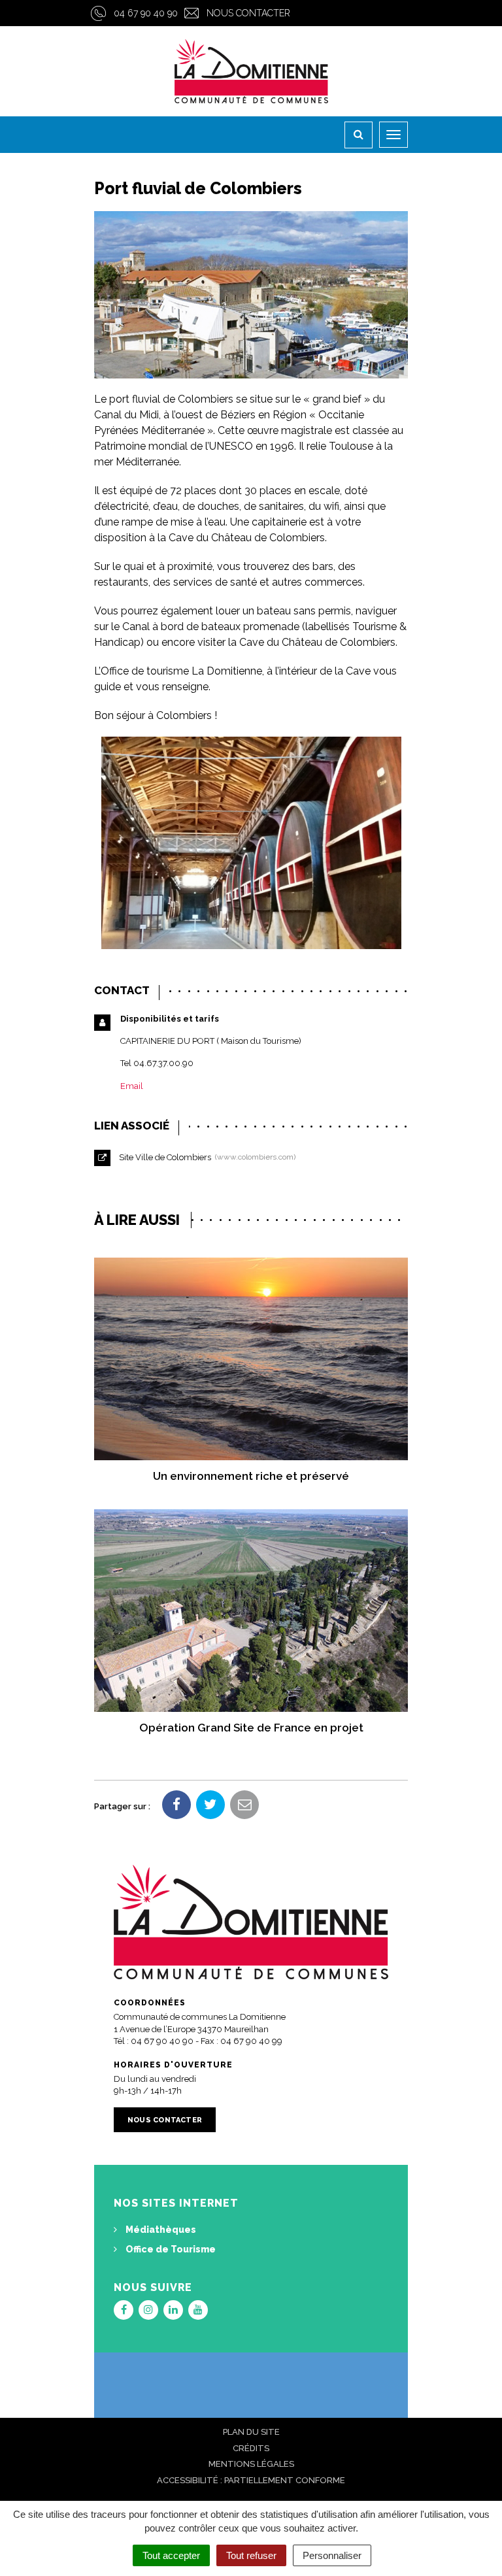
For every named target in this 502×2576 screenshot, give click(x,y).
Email (132, 1086)
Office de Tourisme (170, 2249)
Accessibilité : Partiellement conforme (251, 2480)
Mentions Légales (251, 2464)
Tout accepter (171, 2555)
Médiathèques (160, 2230)
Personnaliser (332, 2555)
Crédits (251, 2448)
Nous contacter (248, 13)
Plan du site (251, 2432)
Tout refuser (251, 2555)
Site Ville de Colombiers (205, 1157)
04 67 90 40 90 (146, 13)
